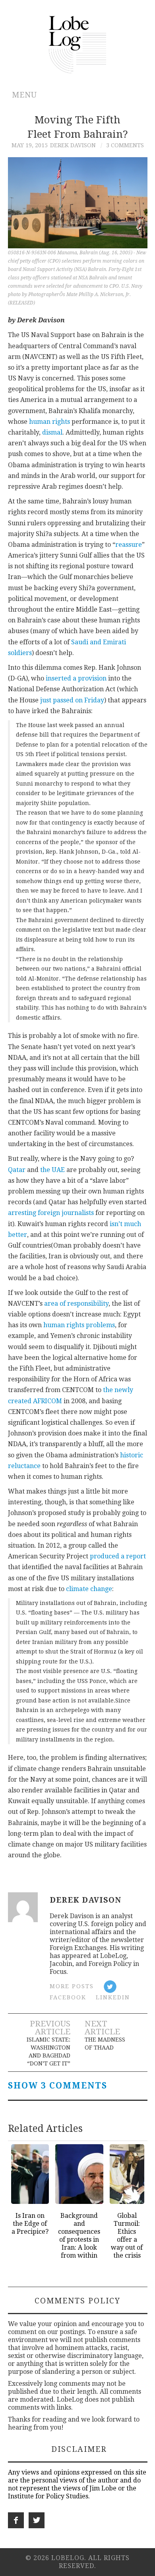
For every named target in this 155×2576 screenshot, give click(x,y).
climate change (89, 1589)
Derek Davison (73, 145)
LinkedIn (113, 1997)
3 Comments (125, 145)
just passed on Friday (72, 700)
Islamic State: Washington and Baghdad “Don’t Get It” (48, 2051)
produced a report (118, 1556)
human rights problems (79, 1325)
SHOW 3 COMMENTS (58, 2086)
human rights (49, 422)
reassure (129, 545)
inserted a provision (76, 678)
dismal (52, 432)
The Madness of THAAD (105, 2044)
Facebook (68, 1997)
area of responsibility (76, 1304)
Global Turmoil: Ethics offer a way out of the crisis (127, 2236)
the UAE (52, 1170)
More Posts (72, 1986)
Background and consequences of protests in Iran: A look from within (79, 2236)
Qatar (17, 1170)
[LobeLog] (78, 44)
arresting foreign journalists (51, 1213)
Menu (24, 95)
